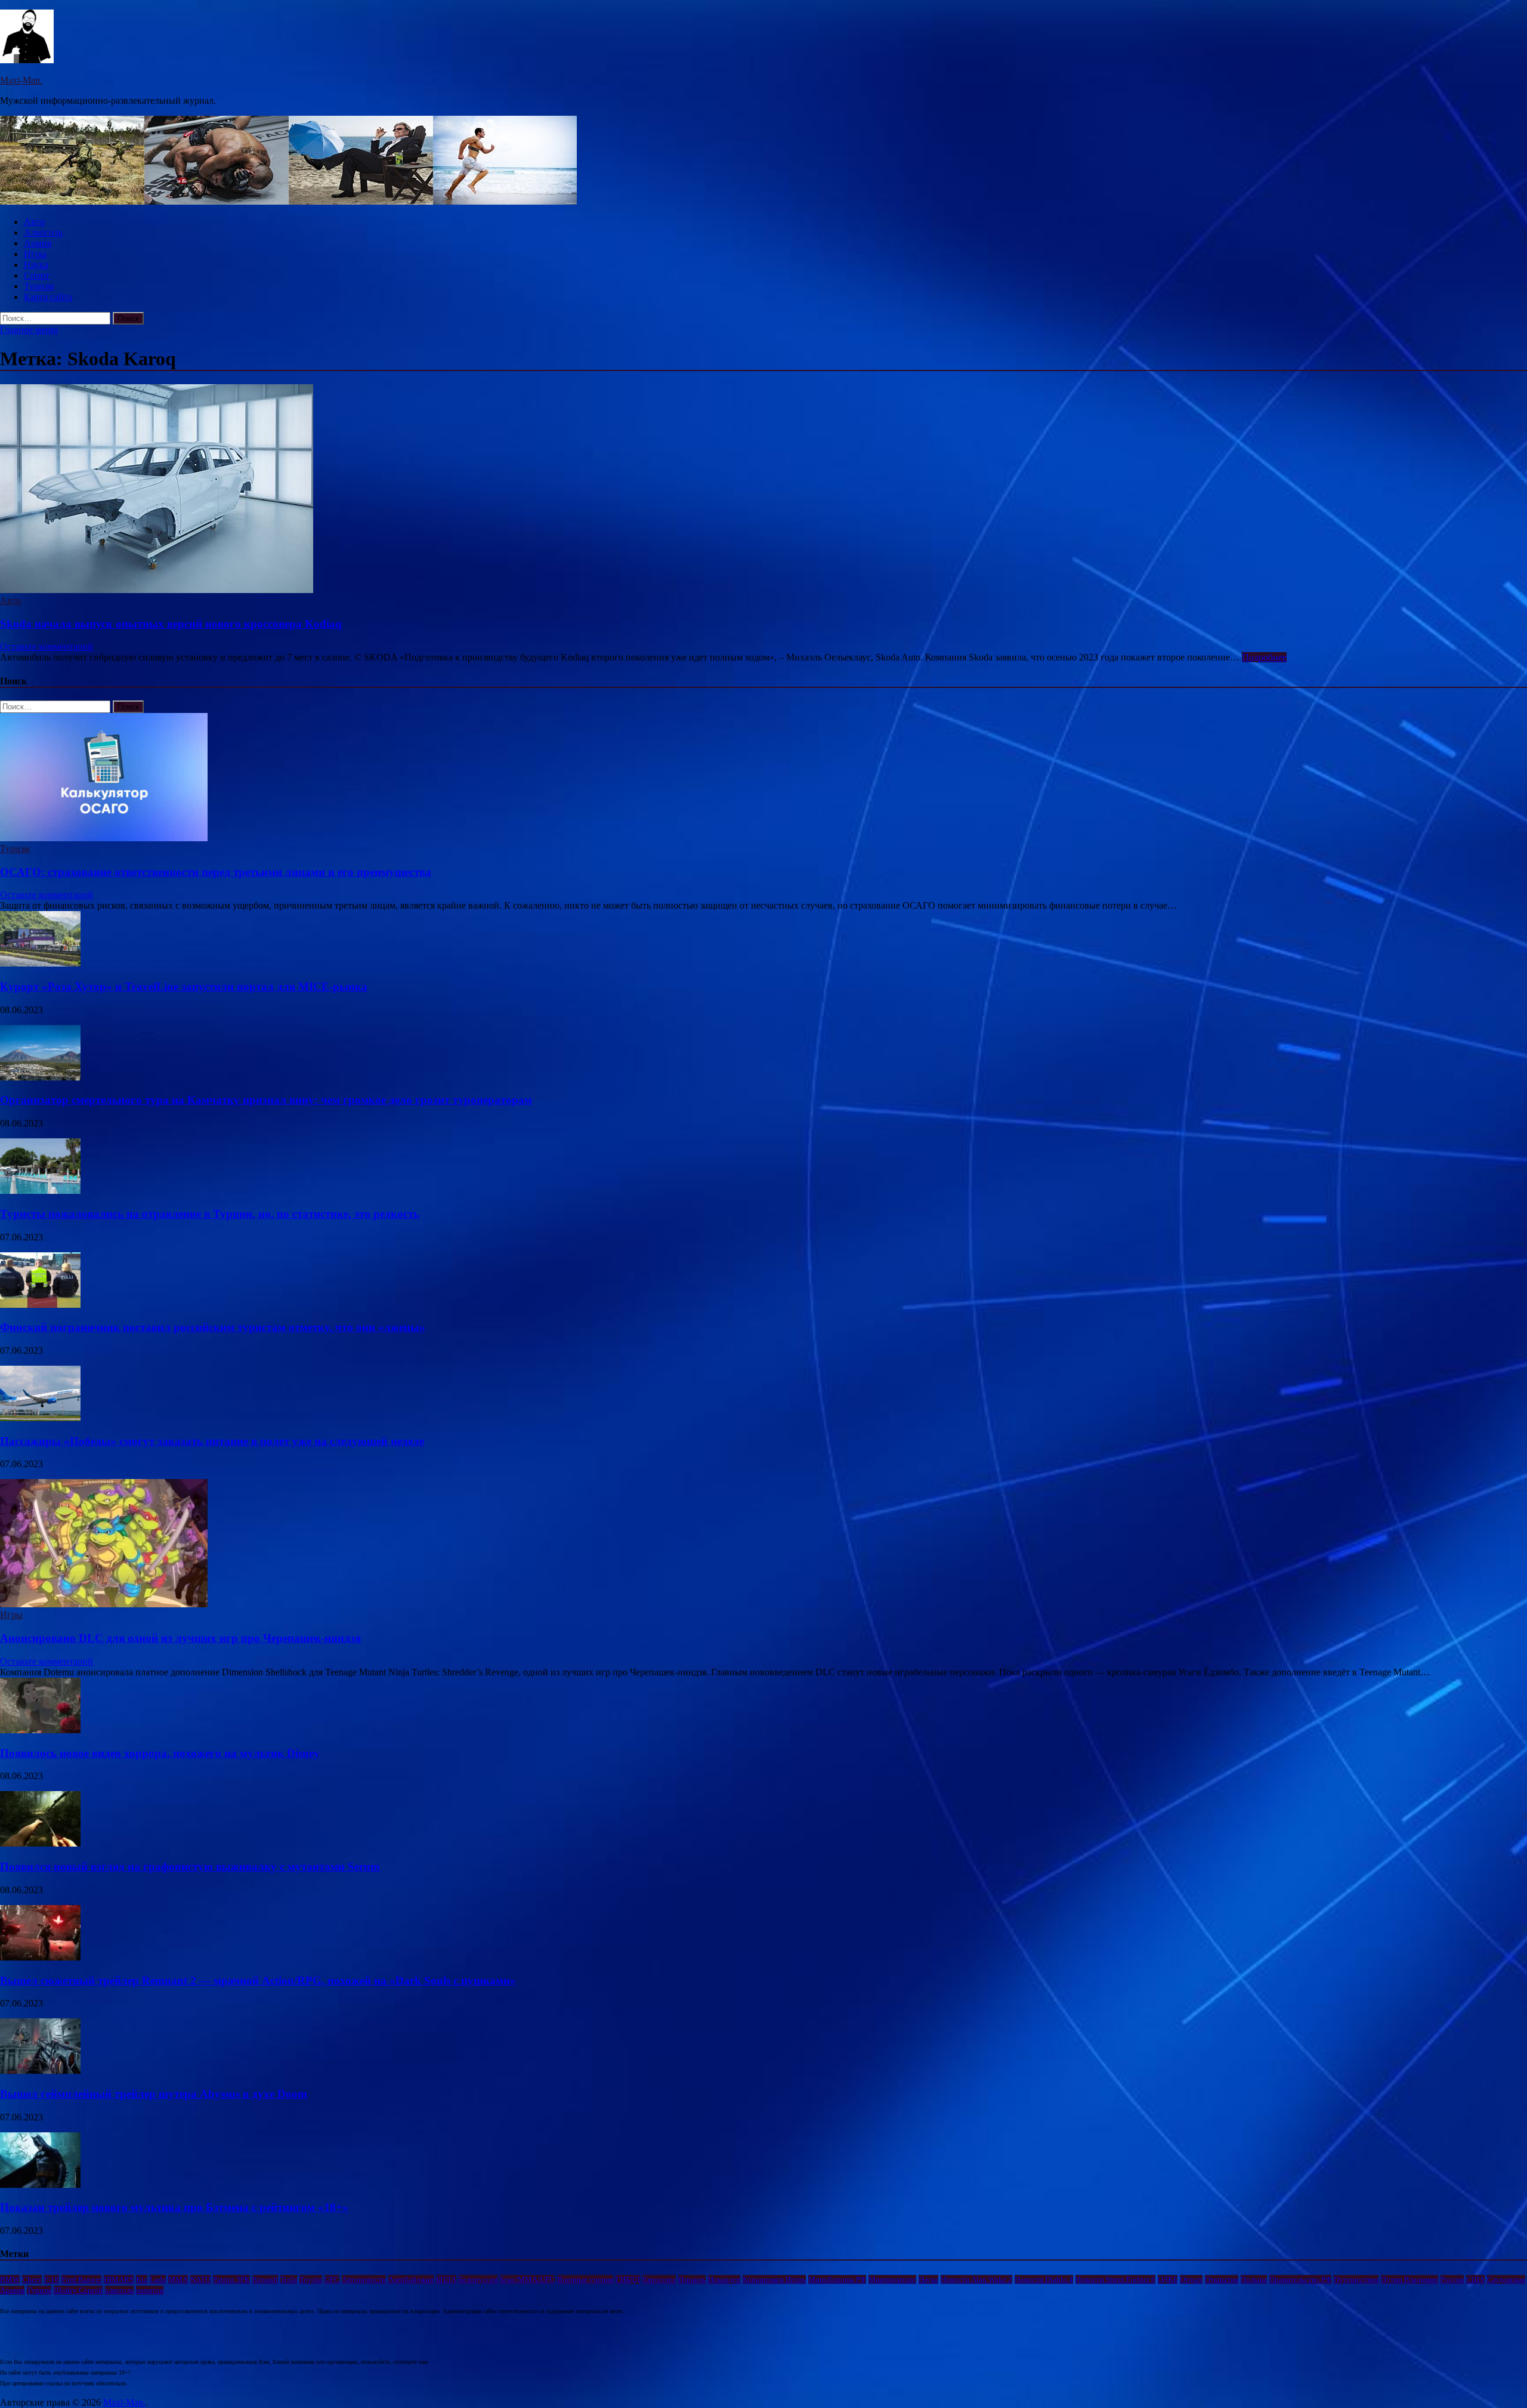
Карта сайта (48, 297)
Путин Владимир (1409, 2279)
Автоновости (364, 2279)
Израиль (692, 2279)
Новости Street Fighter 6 (1115, 2279)
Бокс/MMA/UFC (527, 2279)
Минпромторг (892, 2279)
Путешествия (1356, 2279)
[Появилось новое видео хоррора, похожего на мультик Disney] (40, 1730)
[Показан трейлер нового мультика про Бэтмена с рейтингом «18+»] (40, 2185)
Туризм (39, 286)
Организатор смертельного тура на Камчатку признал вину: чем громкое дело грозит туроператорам (266, 1100)
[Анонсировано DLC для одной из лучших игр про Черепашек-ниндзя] (104, 1604)
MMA (178, 2279)
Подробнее (1264, 657)
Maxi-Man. (21, 80)
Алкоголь (43, 232)
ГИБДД (628, 2279)
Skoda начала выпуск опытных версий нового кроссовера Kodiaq (171, 624)
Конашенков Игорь (774, 2279)
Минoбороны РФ (837, 2279)
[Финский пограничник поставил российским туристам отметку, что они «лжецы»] (40, 1305)
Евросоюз (659, 2279)
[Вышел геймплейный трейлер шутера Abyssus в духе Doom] (40, 2071)
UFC (332, 2279)
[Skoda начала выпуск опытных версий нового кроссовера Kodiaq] (763, 490)
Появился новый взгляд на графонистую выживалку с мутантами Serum (190, 1867)
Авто (34, 222)
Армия (38, 243)
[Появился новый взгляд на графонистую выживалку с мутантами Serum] (40, 1843)
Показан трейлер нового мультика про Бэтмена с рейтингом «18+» (174, 2207)
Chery (32, 2279)
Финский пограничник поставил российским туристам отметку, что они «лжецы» (213, 1327)
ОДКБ (1168, 2279)
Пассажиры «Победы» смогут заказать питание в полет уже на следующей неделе (212, 1441)
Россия (1452, 2279)
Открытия (1222, 2279)
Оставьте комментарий (47, 646)
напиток (150, 2290)
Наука (36, 265)
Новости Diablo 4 (1044, 2279)
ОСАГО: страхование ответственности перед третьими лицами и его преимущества (216, 872)
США (1475, 2279)
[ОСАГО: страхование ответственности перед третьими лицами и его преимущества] (104, 838)
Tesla (289, 2279)
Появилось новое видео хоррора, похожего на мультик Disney (160, 1753)
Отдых (1191, 2279)
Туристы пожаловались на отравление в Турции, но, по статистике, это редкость (210, 1214)
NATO (200, 2279)
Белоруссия (478, 2279)
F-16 (52, 2279)
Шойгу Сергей (78, 2290)
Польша (1254, 2279)
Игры (35, 254)
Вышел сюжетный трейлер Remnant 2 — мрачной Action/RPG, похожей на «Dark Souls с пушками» (258, 1981)
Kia (142, 2279)
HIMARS (119, 2279)
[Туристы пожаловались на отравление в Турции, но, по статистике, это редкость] (40, 1191)
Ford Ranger (81, 2279)
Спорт (37, 275)
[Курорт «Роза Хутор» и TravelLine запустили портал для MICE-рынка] (40, 963)
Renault (265, 2279)
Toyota (311, 2279)
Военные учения (585, 2279)
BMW (10, 2279)
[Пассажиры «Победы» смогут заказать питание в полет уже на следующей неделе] (40, 1418)
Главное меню (29, 330)
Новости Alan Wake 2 (976, 2279)
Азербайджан (411, 2279)
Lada (158, 2279)
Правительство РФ (1300, 2279)
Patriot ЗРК (231, 2279)
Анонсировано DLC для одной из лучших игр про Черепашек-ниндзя (180, 1638)
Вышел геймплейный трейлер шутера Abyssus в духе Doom (154, 2094)
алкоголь (119, 2290)
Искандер (724, 2279)
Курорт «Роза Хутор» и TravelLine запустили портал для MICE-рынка (184, 987)
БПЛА (446, 2279)
